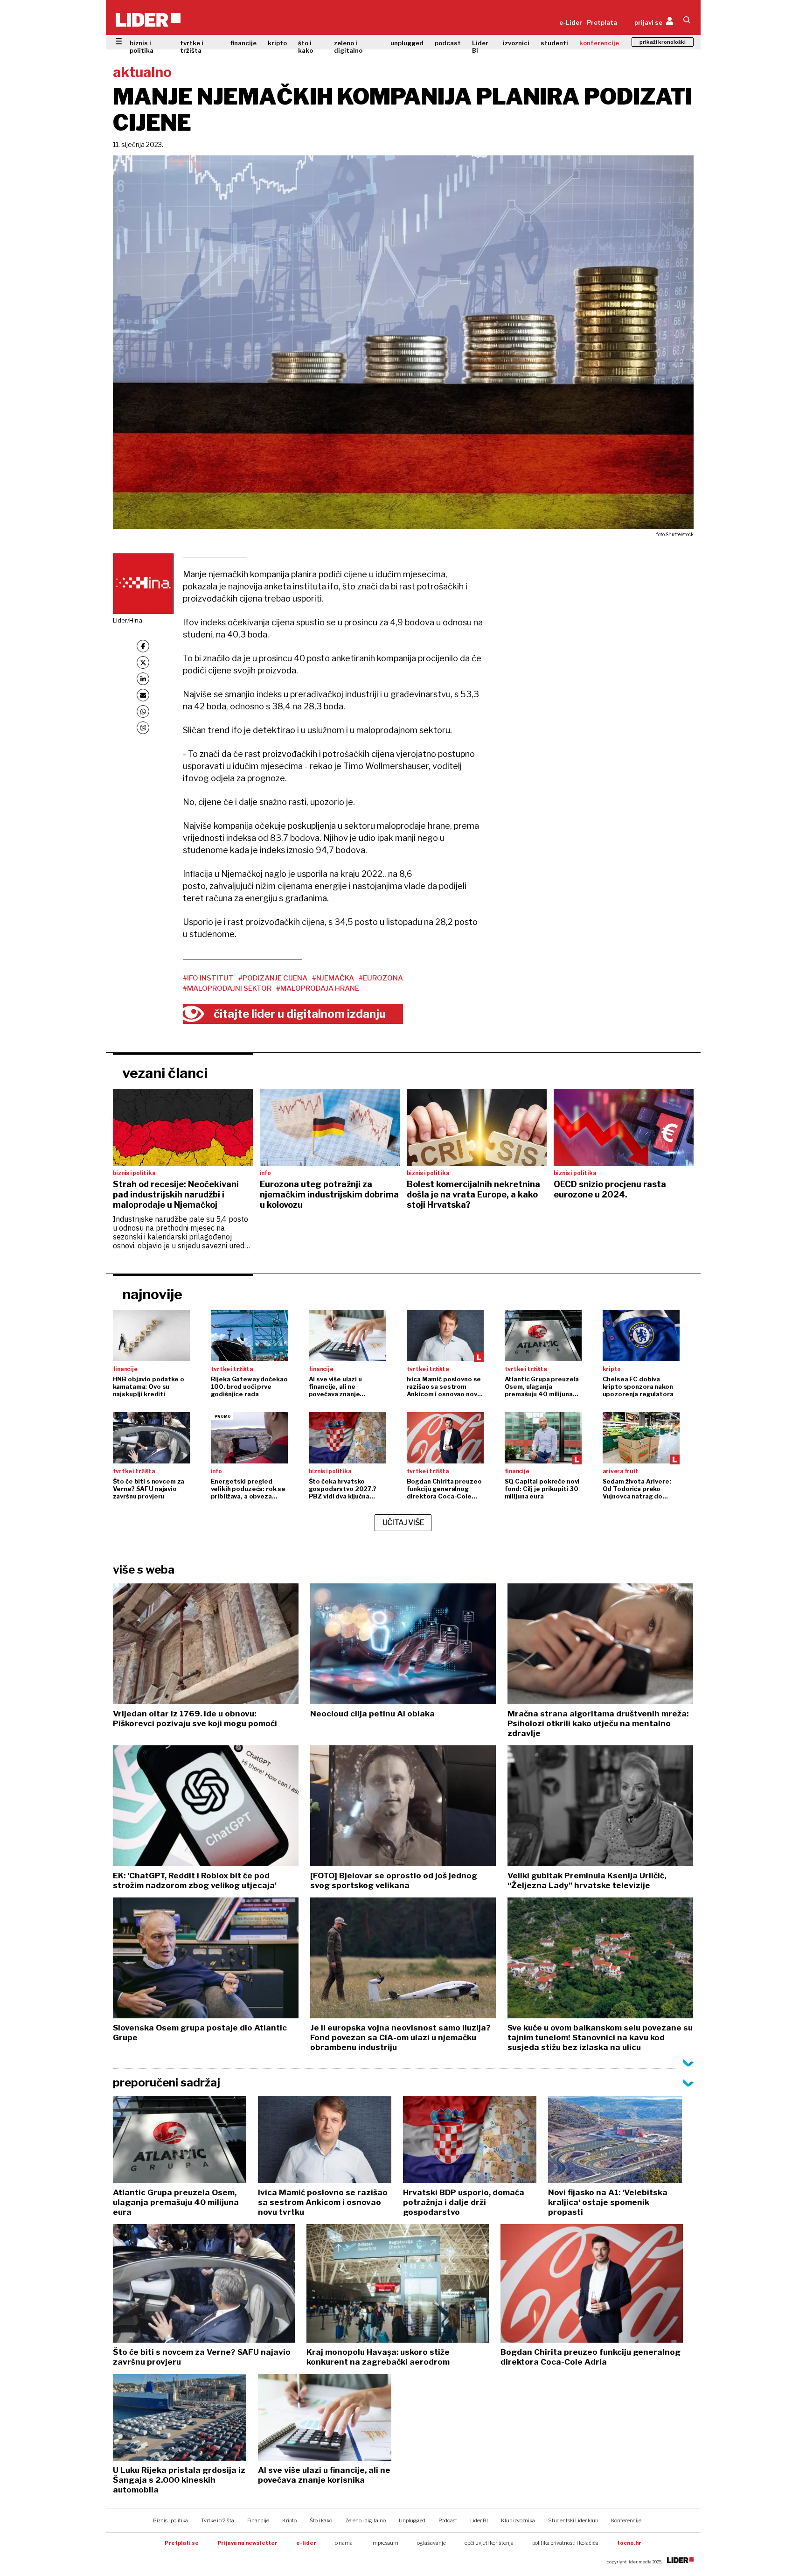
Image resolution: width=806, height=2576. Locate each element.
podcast (448, 43)
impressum (385, 2543)
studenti (554, 43)
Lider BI (480, 47)
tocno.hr (629, 2543)
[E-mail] (143, 695)
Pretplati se (182, 2543)
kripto (277, 43)
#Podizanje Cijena (273, 978)
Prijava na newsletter (247, 2543)
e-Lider (571, 22)
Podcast (448, 2520)
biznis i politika (142, 47)
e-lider (306, 2543)
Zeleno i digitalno (365, 2520)
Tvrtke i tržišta (218, 2520)
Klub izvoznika (518, 2520)
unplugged (407, 43)
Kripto (289, 2520)
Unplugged (412, 2520)
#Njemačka (333, 978)
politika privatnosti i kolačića (565, 2543)
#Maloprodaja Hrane (318, 988)
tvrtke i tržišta (192, 47)
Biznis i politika (170, 2520)
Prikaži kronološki (663, 42)
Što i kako (321, 2520)
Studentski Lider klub (573, 2520)
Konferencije (626, 2520)
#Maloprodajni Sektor (227, 988)
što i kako (306, 47)
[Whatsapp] (143, 711)
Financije (258, 2520)
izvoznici (516, 43)
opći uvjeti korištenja (489, 2543)
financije (243, 43)
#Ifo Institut (208, 978)
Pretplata (602, 22)
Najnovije (152, 1294)
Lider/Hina (128, 620)
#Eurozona (381, 978)
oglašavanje (431, 2543)
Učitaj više (403, 1522)
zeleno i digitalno (348, 47)
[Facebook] (143, 646)
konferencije (599, 43)
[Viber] (143, 728)
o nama (344, 2543)
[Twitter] (143, 662)
